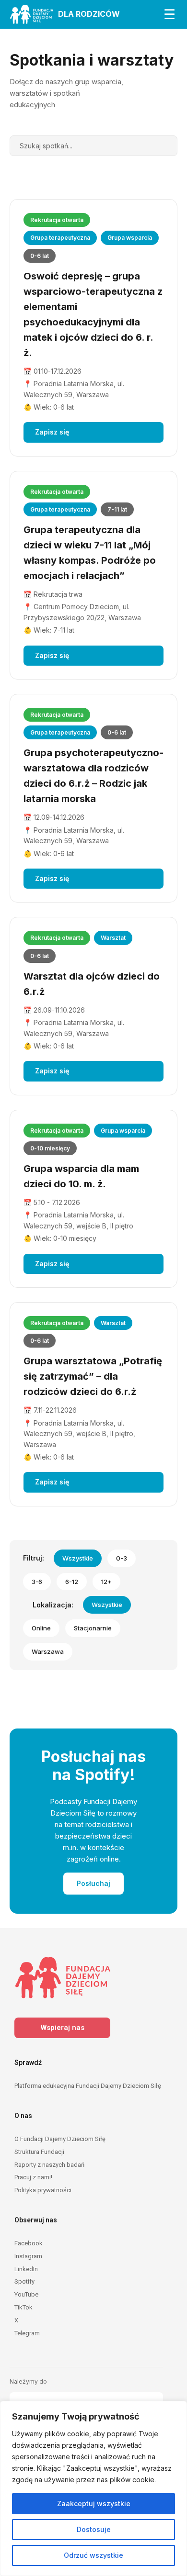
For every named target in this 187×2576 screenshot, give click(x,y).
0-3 (122, 1558)
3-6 (37, 1582)
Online (41, 1628)
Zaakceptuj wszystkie (94, 2504)
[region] (93, 2488)
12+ (106, 1582)
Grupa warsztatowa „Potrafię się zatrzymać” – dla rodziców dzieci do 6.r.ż (93, 1376)
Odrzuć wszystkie (93, 2555)
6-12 (72, 1582)
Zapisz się (52, 432)
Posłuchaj (93, 1883)
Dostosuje (94, 2529)
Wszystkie (78, 1558)
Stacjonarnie (93, 1628)
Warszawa (48, 1651)
